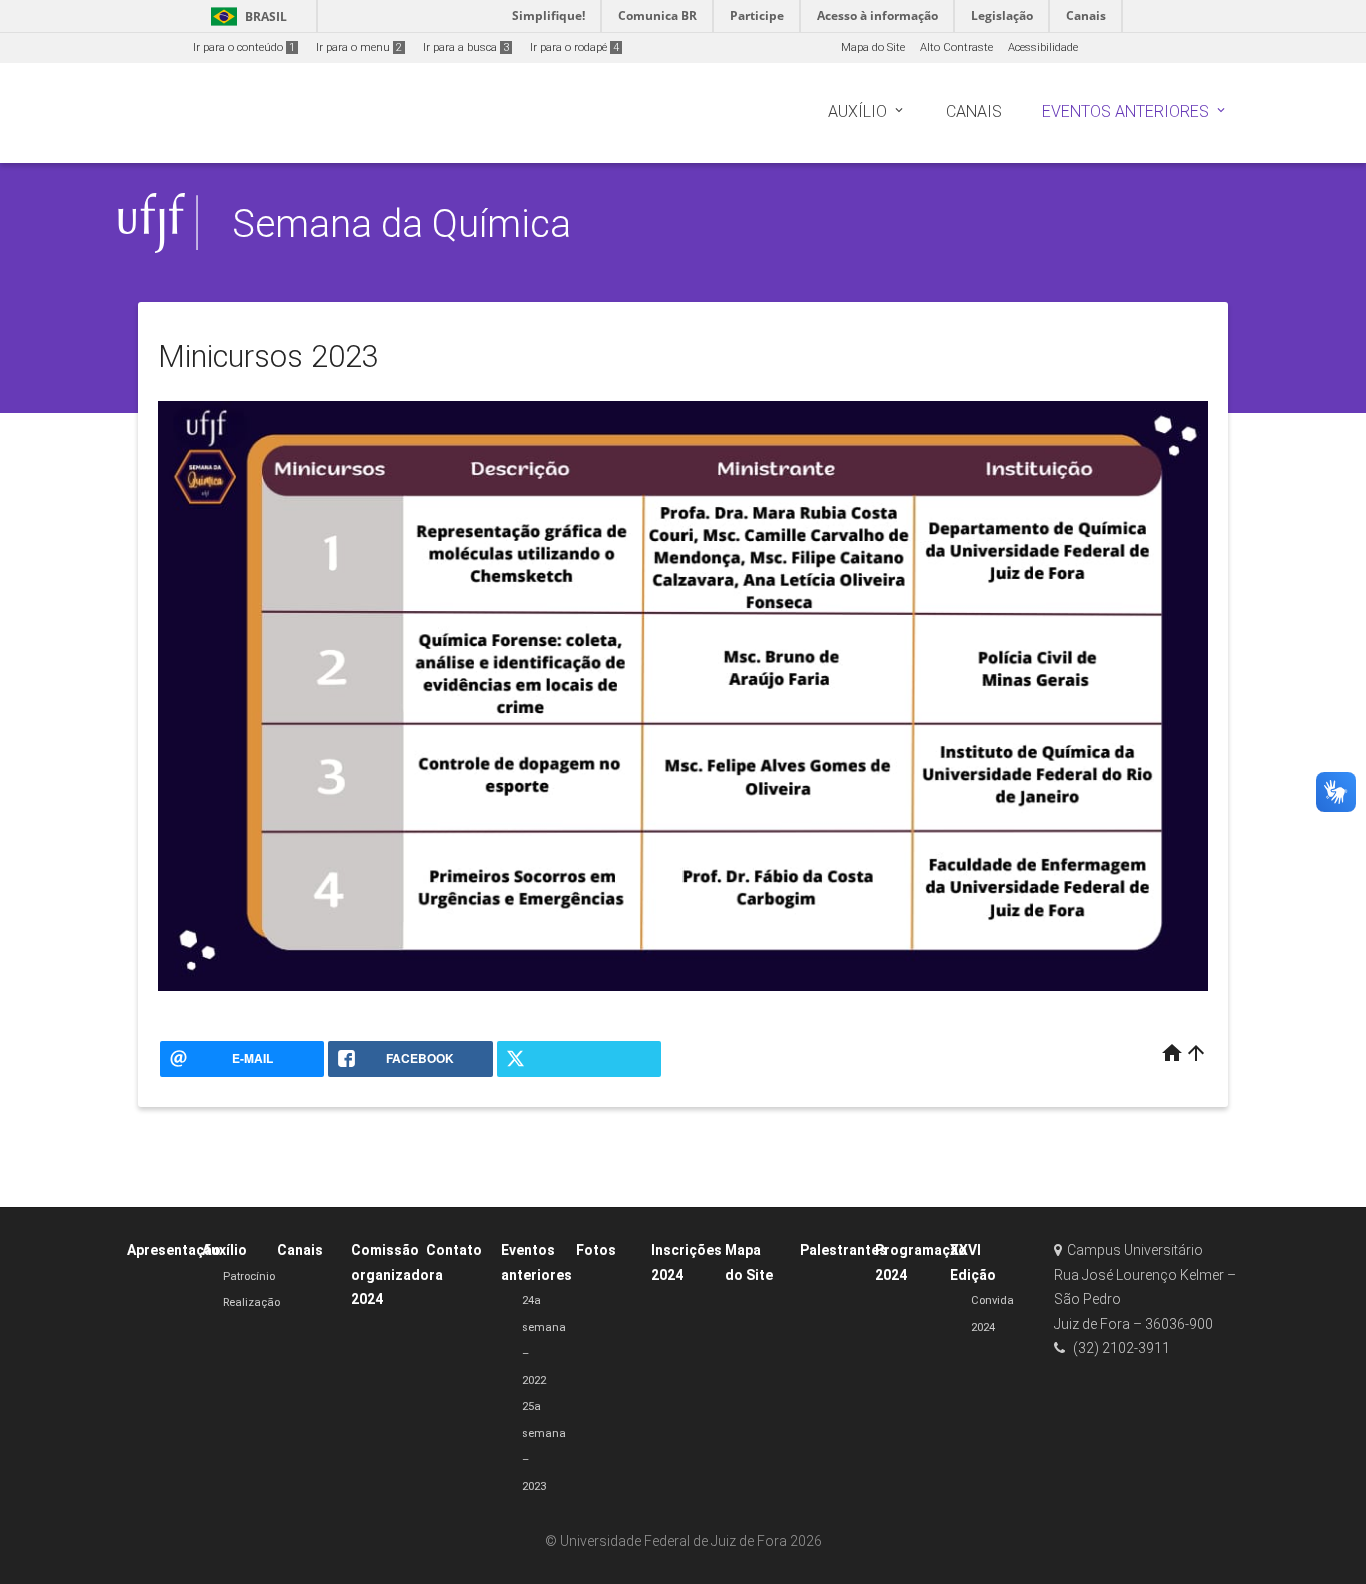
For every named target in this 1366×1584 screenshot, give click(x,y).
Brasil (245, 16)
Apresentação (174, 1250)
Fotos (596, 1250)
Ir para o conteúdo (244, 47)
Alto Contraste (956, 47)
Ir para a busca (466, 47)
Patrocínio (249, 1276)
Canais (300, 1250)
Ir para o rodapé (574, 47)
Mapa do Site (873, 47)
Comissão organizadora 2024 (397, 1274)
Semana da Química (401, 223)
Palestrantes (843, 1250)
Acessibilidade (1043, 47)
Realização (251, 1302)
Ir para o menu (359, 47)
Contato (454, 1250)
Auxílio (224, 1250)
